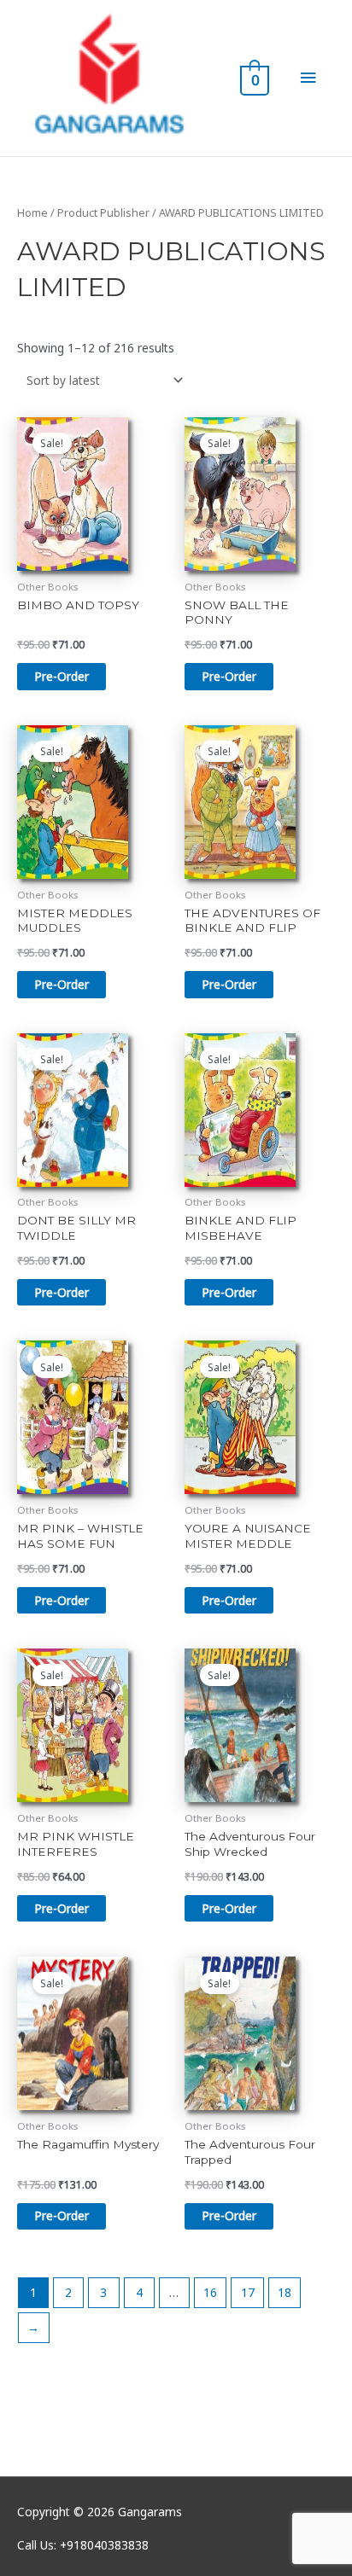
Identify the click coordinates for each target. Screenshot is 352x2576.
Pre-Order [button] (62, 676)
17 (248, 2292)
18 (285, 2292)
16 (210, 2292)
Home (32, 213)
